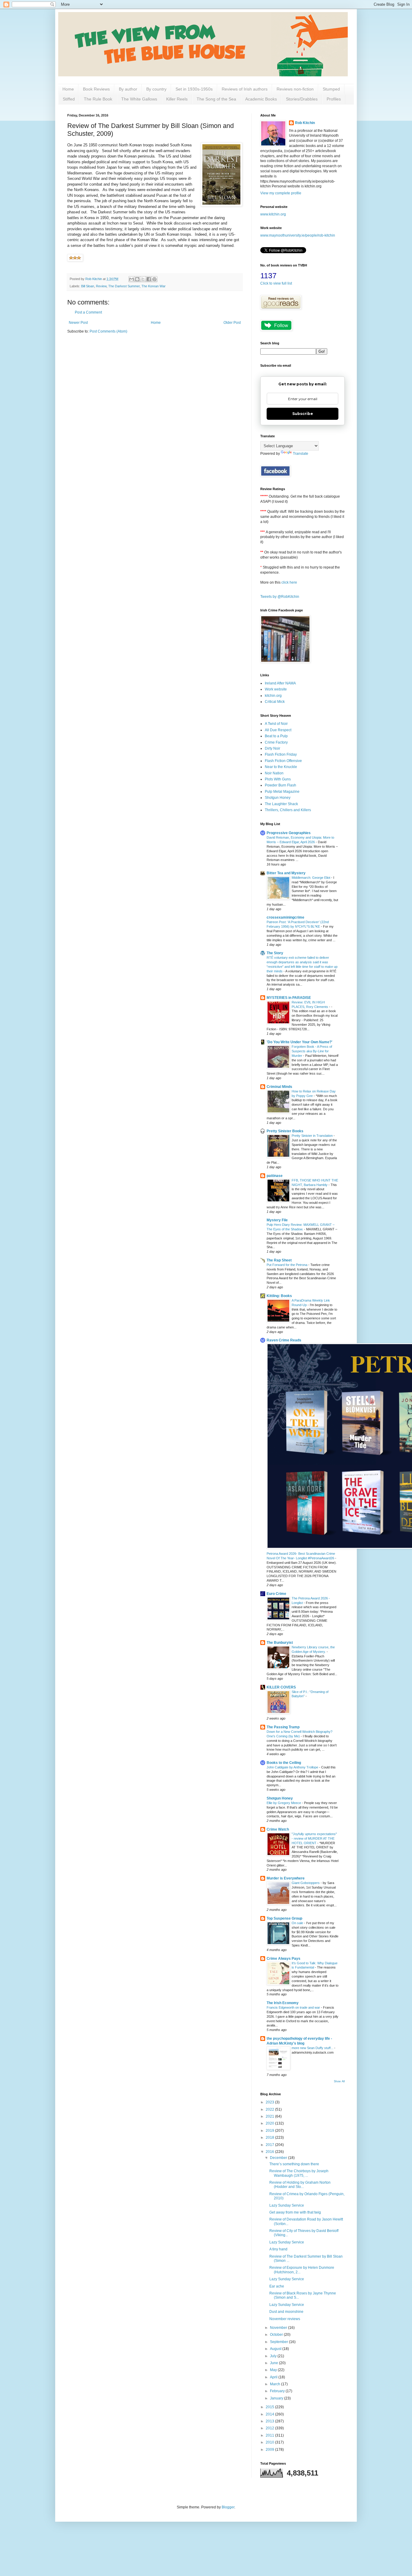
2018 (270, 2138)
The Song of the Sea (216, 99)
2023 (270, 2102)
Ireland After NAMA (280, 683)
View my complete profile (281, 193)
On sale (298, 1923)
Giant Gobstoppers (306, 1883)
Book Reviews (96, 89)
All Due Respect (278, 730)
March (276, 2384)
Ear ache (277, 2286)
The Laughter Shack (281, 804)
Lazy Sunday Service (287, 2205)
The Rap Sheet (279, 1260)
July (274, 2356)
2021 (270, 2116)
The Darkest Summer (124, 286)
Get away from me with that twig (295, 2212)
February (278, 2391)
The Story (275, 953)
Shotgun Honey (278, 798)
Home (68, 89)
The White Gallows (139, 99)
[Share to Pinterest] (154, 279)
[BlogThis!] (137, 279)
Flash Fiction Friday (281, 754)
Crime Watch (278, 1829)
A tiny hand (278, 2249)
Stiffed (69, 99)
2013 (270, 2421)
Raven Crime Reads (284, 1340)
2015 (270, 2407)
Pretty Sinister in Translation (313, 1136)
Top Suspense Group (284, 1918)
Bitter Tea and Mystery (286, 873)
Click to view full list (276, 283)
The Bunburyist (280, 1643)
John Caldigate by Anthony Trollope (293, 1767)
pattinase (275, 1176)
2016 (270, 2152)
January (277, 2398)
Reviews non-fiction (295, 89)
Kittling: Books (279, 1296)
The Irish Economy (283, 2003)
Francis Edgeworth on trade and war (294, 2007)
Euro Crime (276, 1594)
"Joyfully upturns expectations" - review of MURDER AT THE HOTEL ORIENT (314, 1838)
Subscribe (303, 414)
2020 (270, 2123)
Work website (276, 689)
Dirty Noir (273, 748)
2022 (270, 2109)
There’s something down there (294, 2164)
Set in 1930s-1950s (194, 89)
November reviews (285, 2319)
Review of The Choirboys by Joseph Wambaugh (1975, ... (299, 2173)
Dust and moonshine (286, 2312)
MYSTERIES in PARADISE (289, 998)
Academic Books (261, 99)
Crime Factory (276, 742)
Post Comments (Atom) (108, 331)
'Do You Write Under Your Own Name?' (299, 1042)
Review (101, 286)
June (274, 2363)
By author (128, 89)
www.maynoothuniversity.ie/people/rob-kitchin (298, 235)
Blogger (228, 2507)
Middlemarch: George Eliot (311, 878)
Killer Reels (177, 99)
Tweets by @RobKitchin (280, 597)
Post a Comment (88, 312)
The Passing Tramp (283, 1727)
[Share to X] (143, 279)
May (274, 2370)
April (274, 2377)
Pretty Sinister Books (285, 1131)
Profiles (334, 99)
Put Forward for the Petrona (287, 1265)
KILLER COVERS (281, 1687)
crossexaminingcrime (285, 917)
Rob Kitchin (305, 123)
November (279, 2328)
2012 (270, 2428)
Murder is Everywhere (286, 1878)
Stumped (331, 89)
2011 (270, 2435)
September (279, 2342)
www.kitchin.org (273, 214)
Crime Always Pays (284, 1959)
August (276, 2349)
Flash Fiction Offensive (283, 761)
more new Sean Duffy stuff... (313, 2048)
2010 (270, 2442)
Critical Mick (275, 702)
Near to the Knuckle (281, 767)
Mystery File (277, 1220)
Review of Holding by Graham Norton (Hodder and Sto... (300, 2185)
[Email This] (132, 279)
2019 (270, 2131)
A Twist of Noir (276, 724)
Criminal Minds (279, 1087)
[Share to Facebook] (149, 279)
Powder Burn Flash (280, 785)
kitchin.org (273, 696)
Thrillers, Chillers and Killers (288, 810)
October (277, 2335)
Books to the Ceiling (284, 1763)
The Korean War (154, 286)
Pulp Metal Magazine (282, 792)
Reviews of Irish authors (245, 89)
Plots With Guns (278, 779)
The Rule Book (98, 99)
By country (156, 89)
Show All (339, 2081)
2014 (270, 2414)
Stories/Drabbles (302, 99)
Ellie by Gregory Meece (284, 1803)
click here (289, 582)
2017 (270, 2145)
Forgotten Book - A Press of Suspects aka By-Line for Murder (312, 1051)
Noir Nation (274, 773)
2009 (270, 2450)
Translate (301, 454)
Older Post (232, 323)
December (279, 2158)
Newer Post (78, 323)
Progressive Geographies (289, 833)
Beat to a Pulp (276, 736)
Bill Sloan (88, 286)
